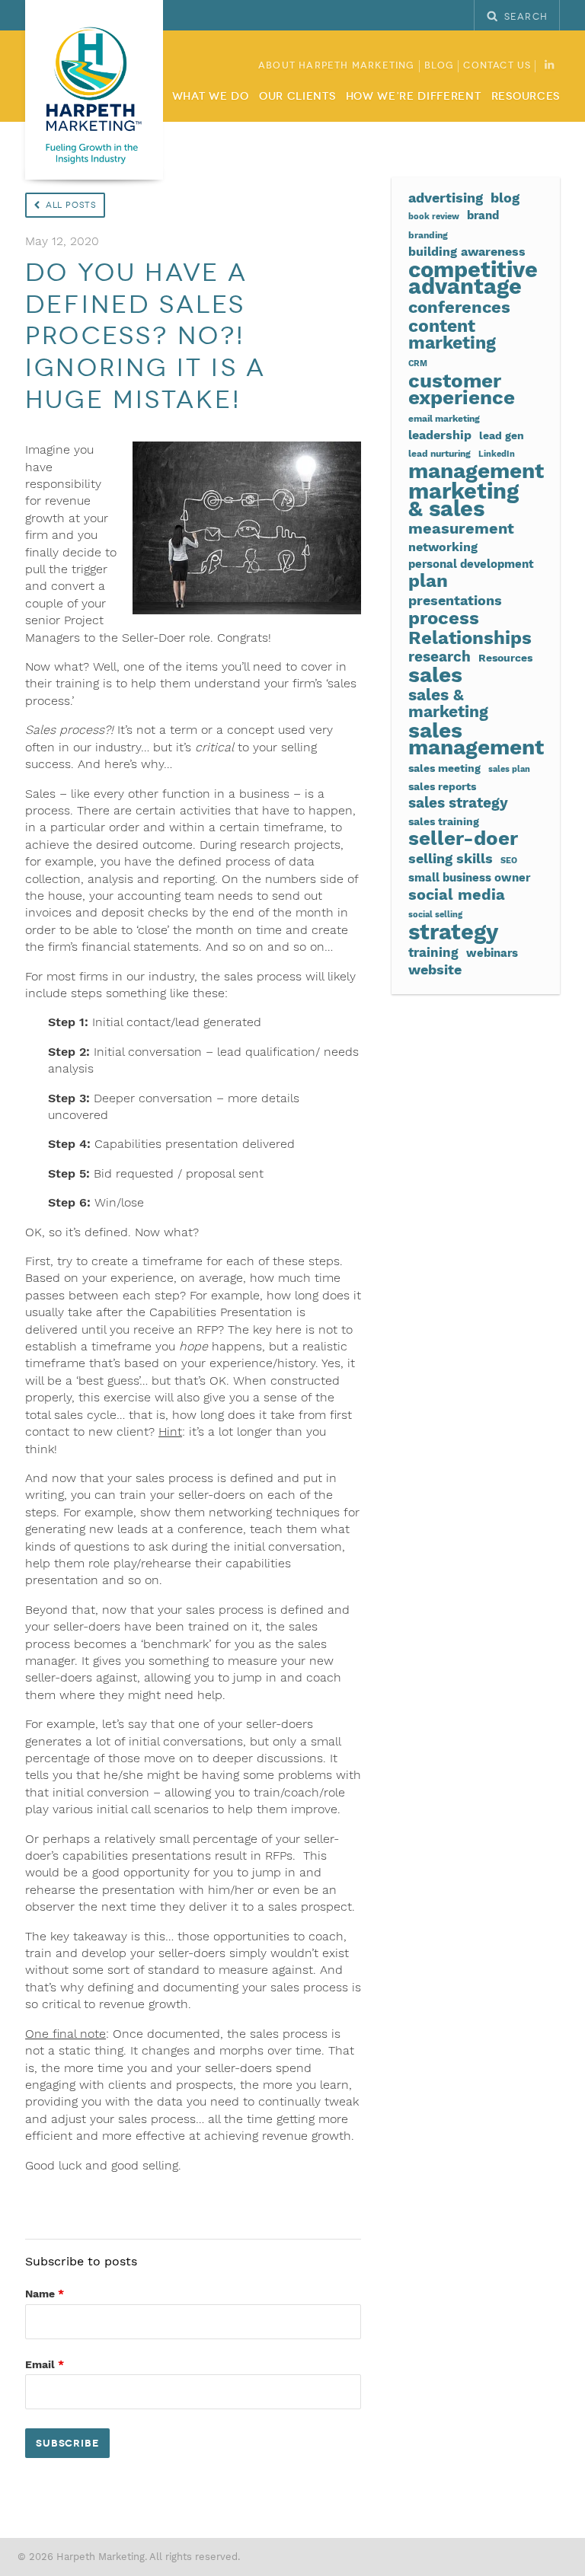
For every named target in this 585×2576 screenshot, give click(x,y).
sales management (476, 740)
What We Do (211, 97)
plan (428, 581)
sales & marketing (448, 704)
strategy (453, 932)
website (435, 970)
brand (483, 215)
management (476, 471)
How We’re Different (414, 97)
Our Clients (297, 97)
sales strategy (458, 803)
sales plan (509, 769)
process (444, 618)
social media (457, 894)
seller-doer (463, 838)
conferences (459, 307)
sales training (444, 821)
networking (443, 547)
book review (434, 217)
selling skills (451, 859)
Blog (440, 66)
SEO (509, 861)
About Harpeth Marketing (337, 66)
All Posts (71, 205)
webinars (492, 953)
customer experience (462, 389)
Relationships (470, 638)
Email (45, 2364)
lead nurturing (440, 453)
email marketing (444, 418)
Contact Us (497, 66)
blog (505, 198)
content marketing (452, 335)
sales (435, 675)
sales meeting (444, 768)
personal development (471, 564)
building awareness (467, 252)
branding (428, 235)
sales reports (442, 786)
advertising (446, 198)
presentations (455, 601)
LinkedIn (497, 454)
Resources (526, 97)
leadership (440, 435)
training (433, 953)
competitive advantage (473, 278)
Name (45, 2294)
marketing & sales (464, 500)
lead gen (502, 435)
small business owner (469, 878)
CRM (418, 363)
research (440, 657)
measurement (461, 529)
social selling (435, 915)
